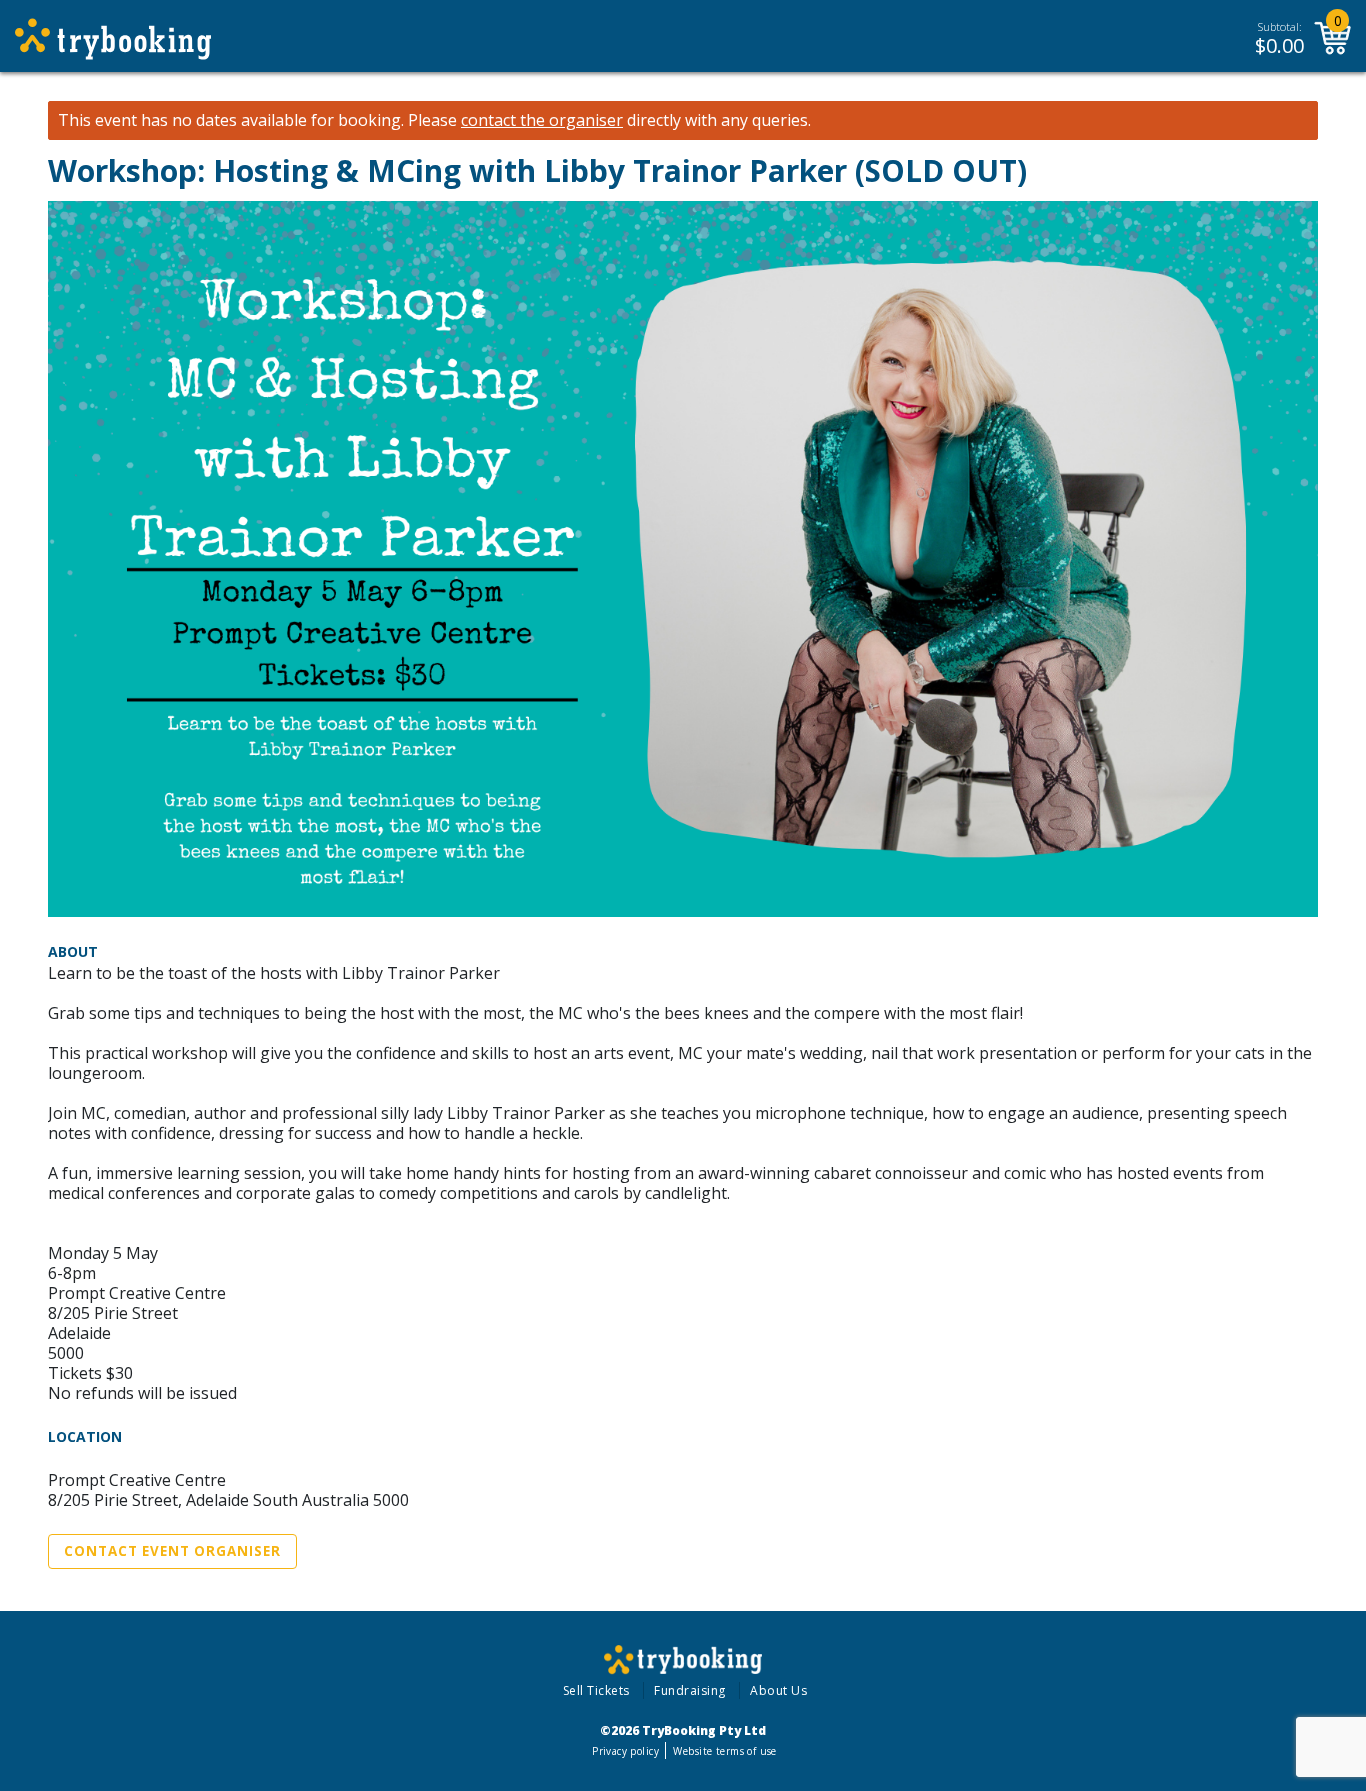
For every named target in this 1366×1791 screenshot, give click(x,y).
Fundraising (690, 1690)
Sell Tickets (596, 1690)
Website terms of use (724, 1751)
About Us (778, 1690)
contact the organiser (542, 120)
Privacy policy (625, 1751)
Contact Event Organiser (172, 1551)
